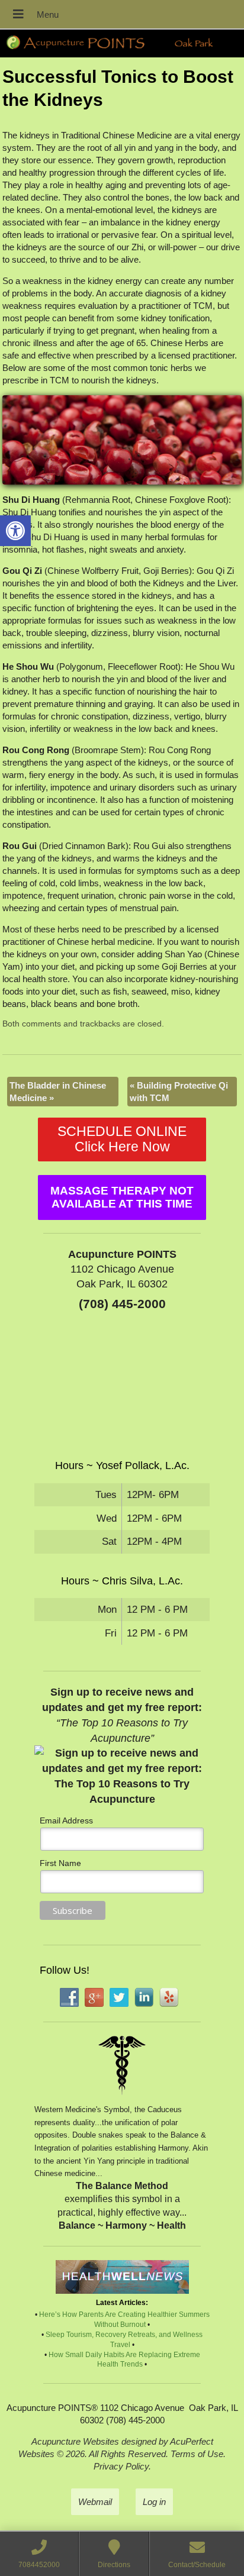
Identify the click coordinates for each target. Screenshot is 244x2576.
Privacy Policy (121, 2466)
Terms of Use (197, 2454)
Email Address (66, 1820)
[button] (15, 531)
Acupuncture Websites (75, 2441)
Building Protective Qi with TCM (179, 1092)
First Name (60, 1863)
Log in (154, 2502)
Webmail (95, 2502)
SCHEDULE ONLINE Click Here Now (122, 1139)
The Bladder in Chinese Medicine (58, 1092)
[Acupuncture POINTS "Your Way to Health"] (122, 43)
